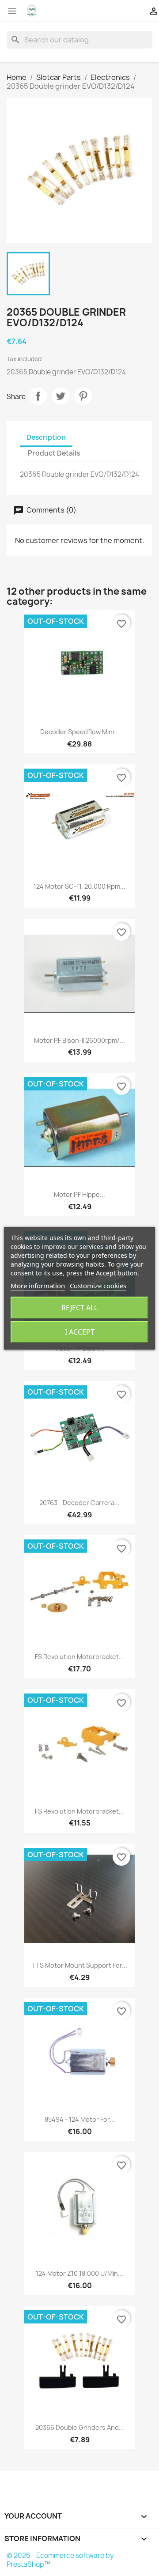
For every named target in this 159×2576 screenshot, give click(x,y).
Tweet (61, 396)
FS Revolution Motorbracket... (79, 1657)
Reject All (79, 1308)
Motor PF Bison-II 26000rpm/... (79, 1040)
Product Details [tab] (54, 453)
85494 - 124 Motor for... (80, 2119)
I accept (80, 1332)
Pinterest (83, 396)
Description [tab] (46, 437)
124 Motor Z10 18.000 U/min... (79, 2273)
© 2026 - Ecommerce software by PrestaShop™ (60, 2560)
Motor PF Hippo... (79, 1194)
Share (38, 396)
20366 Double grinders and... (80, 2427)
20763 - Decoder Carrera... (79, 1503)
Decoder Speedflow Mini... (80, 732)
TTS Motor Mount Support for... (79, 1965)
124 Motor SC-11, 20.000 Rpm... (79, 886)
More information (38, 1286)
